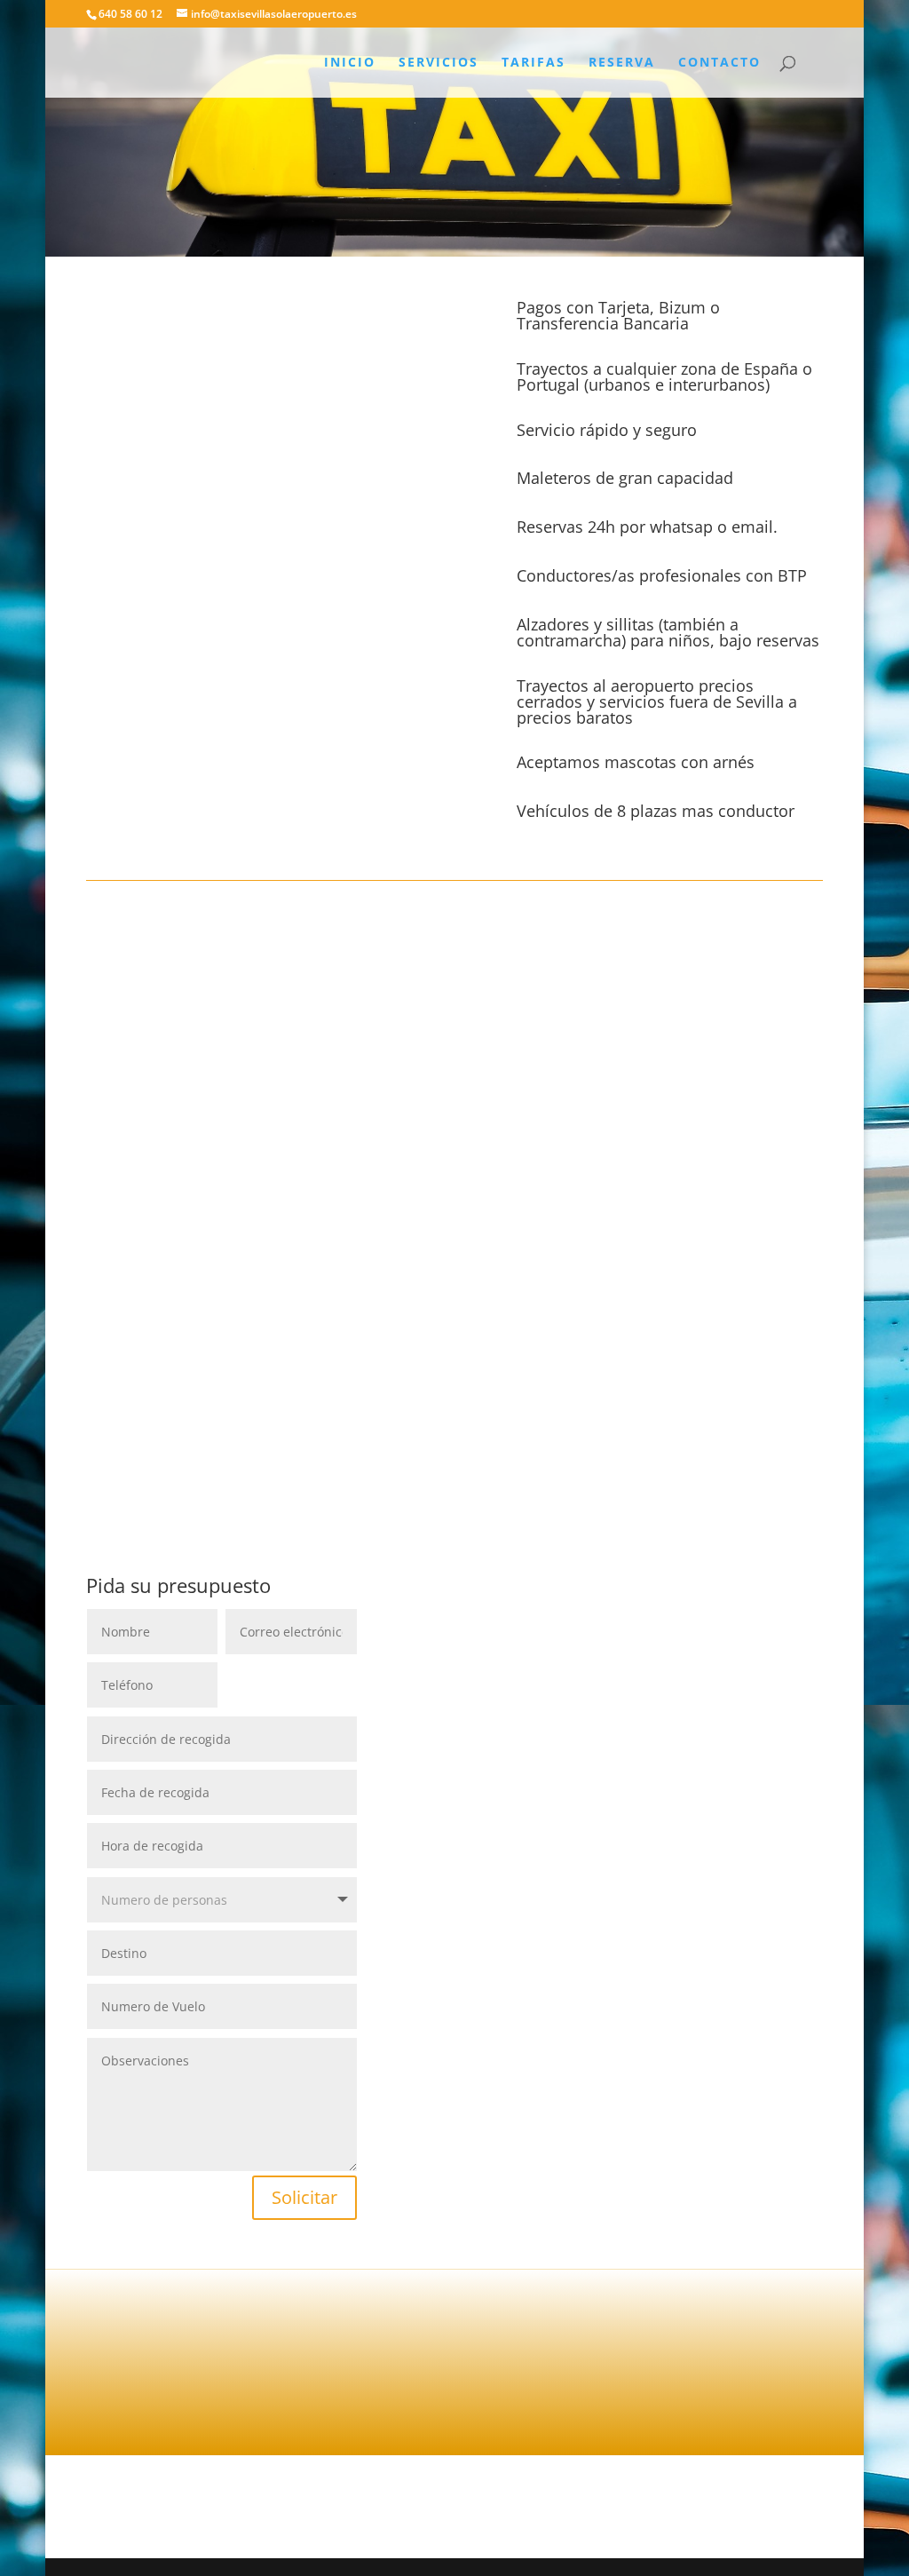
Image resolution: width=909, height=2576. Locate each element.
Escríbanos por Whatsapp (551, 2380)
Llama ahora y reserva (454, 1414)
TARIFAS (534, 63)
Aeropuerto (149, 935)
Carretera (267, 935)
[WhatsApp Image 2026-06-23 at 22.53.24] (260, 555)
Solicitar (304, 2197)
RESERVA (622, 63)
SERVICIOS (439, 63)
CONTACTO (719, 63)
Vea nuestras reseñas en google (746, 2386)
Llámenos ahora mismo (358, 2380)
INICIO (350, 63)
